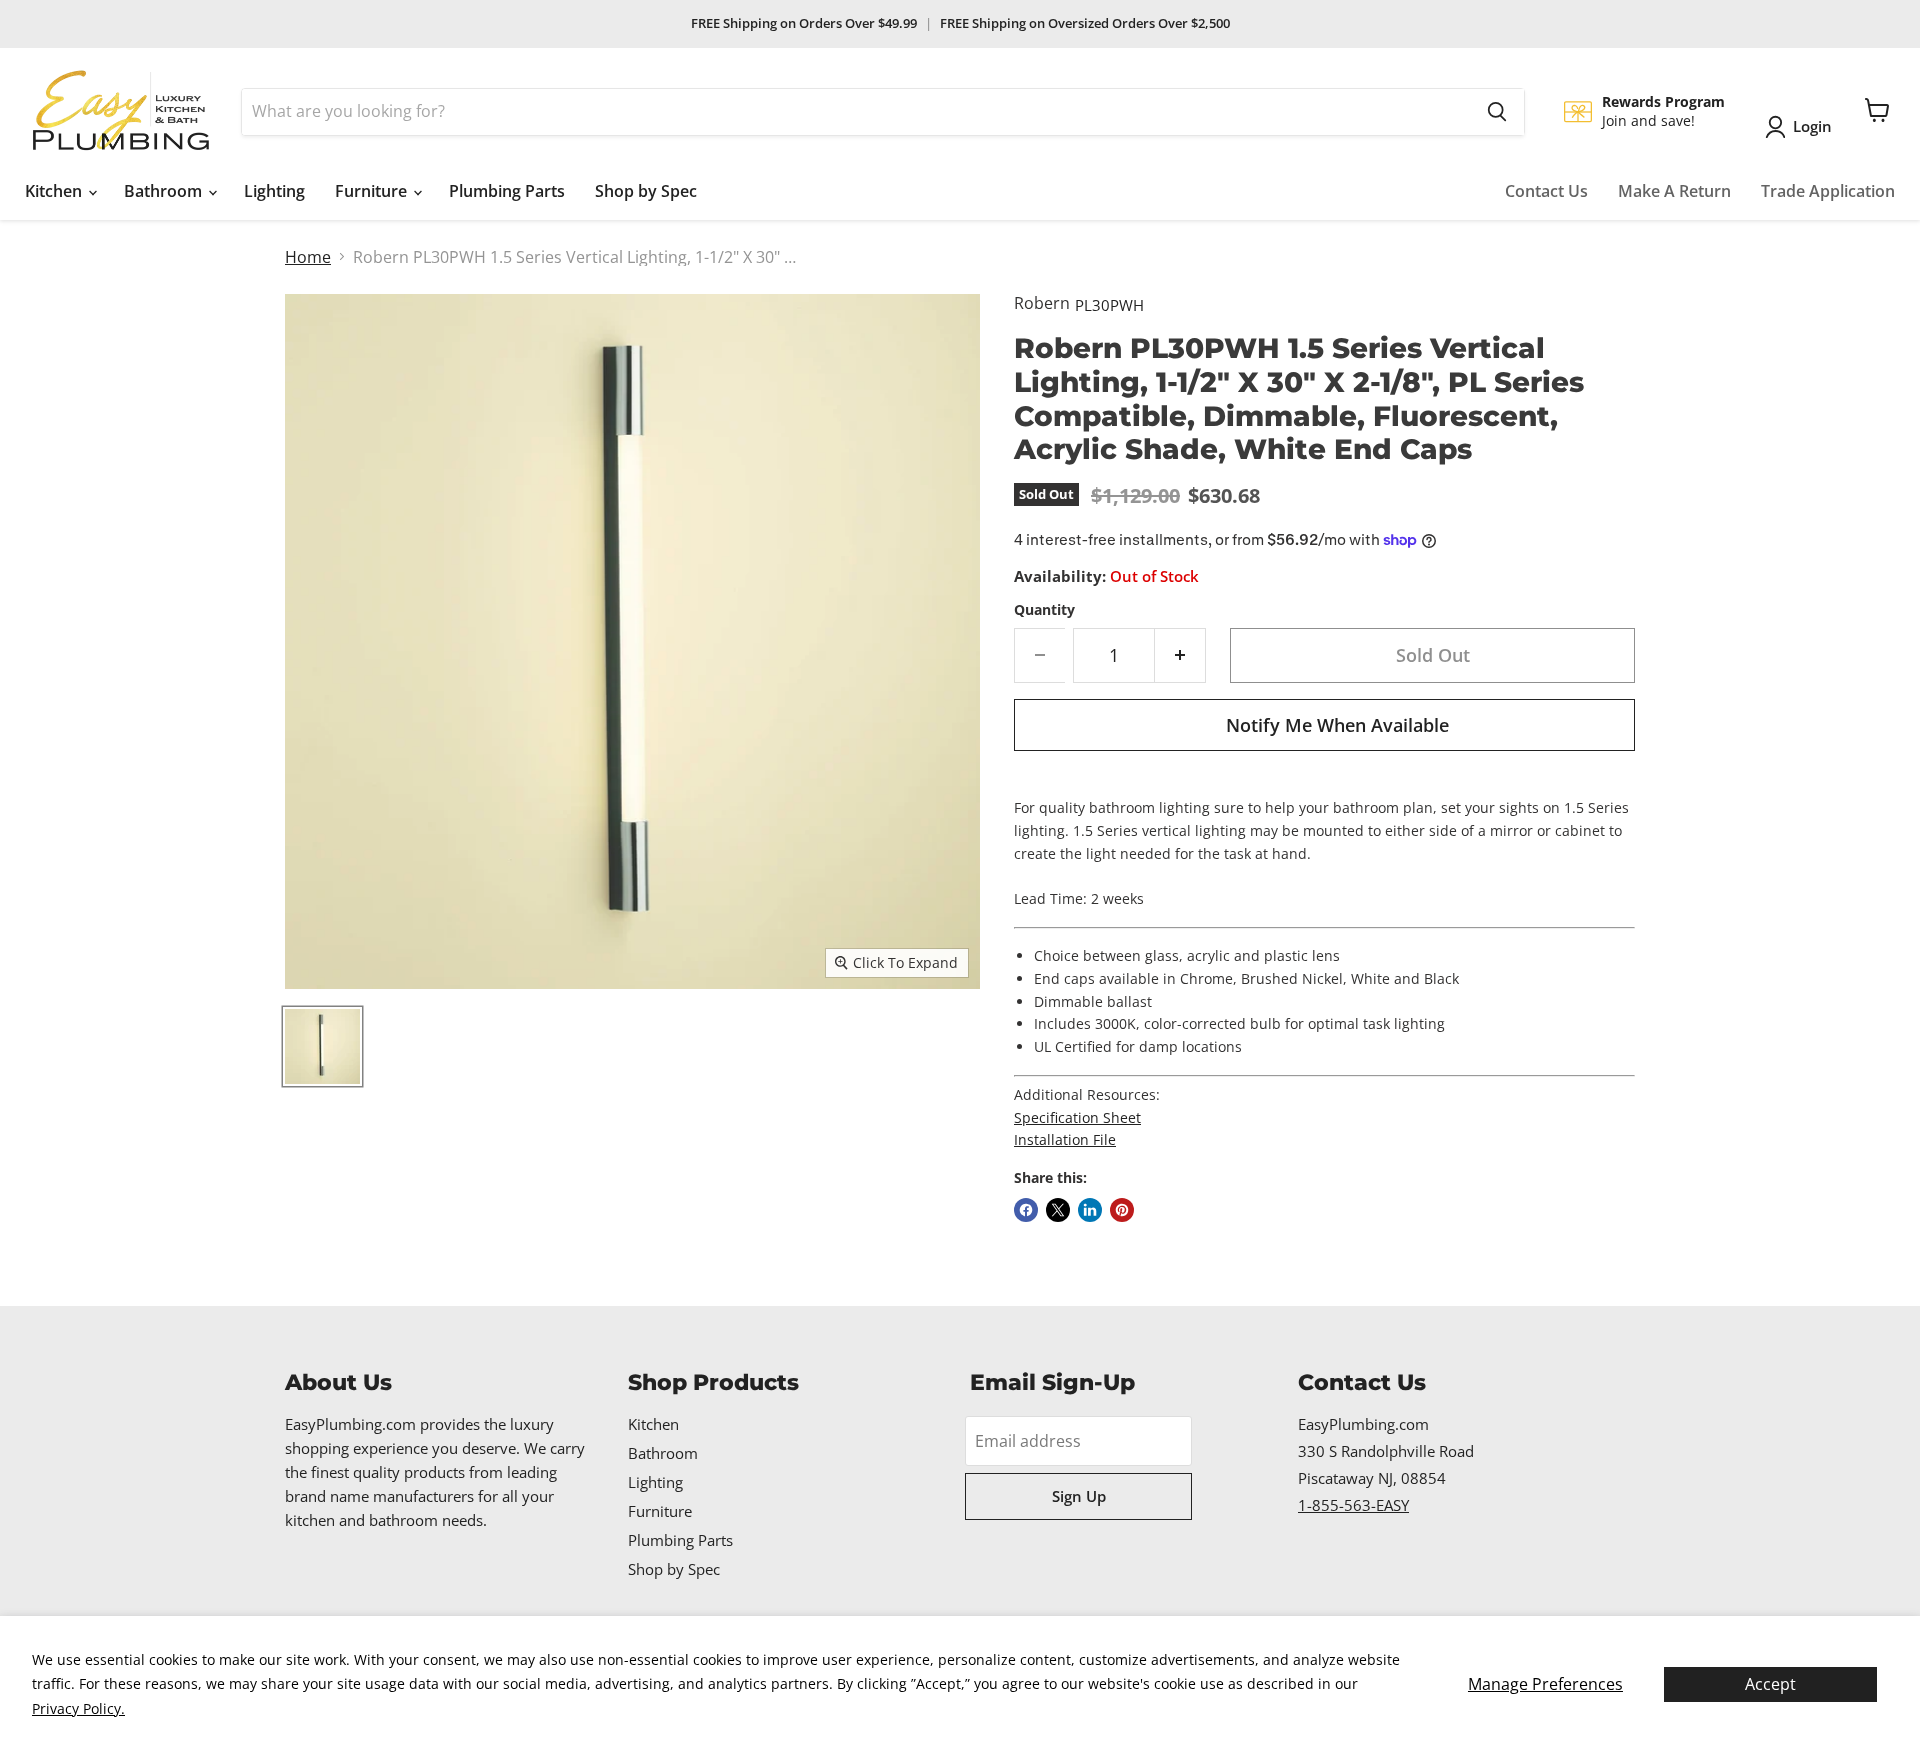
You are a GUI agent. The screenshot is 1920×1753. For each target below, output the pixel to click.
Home (308, 257)
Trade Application (1828, 191)
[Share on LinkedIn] (1090, 1210)
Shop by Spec (646, 191)
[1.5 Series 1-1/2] (322, 1046)
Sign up (1079, 1496)
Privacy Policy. (78, 1708)
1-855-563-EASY (1353, 1505)
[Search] (1497, 112)
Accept (1770, 1684)
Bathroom (165, 191)
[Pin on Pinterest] (1122, 1210)
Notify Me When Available (1337, 725)
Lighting (274, 191)
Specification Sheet (1077, 1117)
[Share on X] (1058, 1210)
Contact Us (1546, 191)
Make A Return (1674, 191)
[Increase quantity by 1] (1180, 655)
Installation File (1065, 1139)
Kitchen (55, 191)
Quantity (1044, 610)
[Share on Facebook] (1026, 1210)
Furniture (373, 191)
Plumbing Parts (507, 191)
